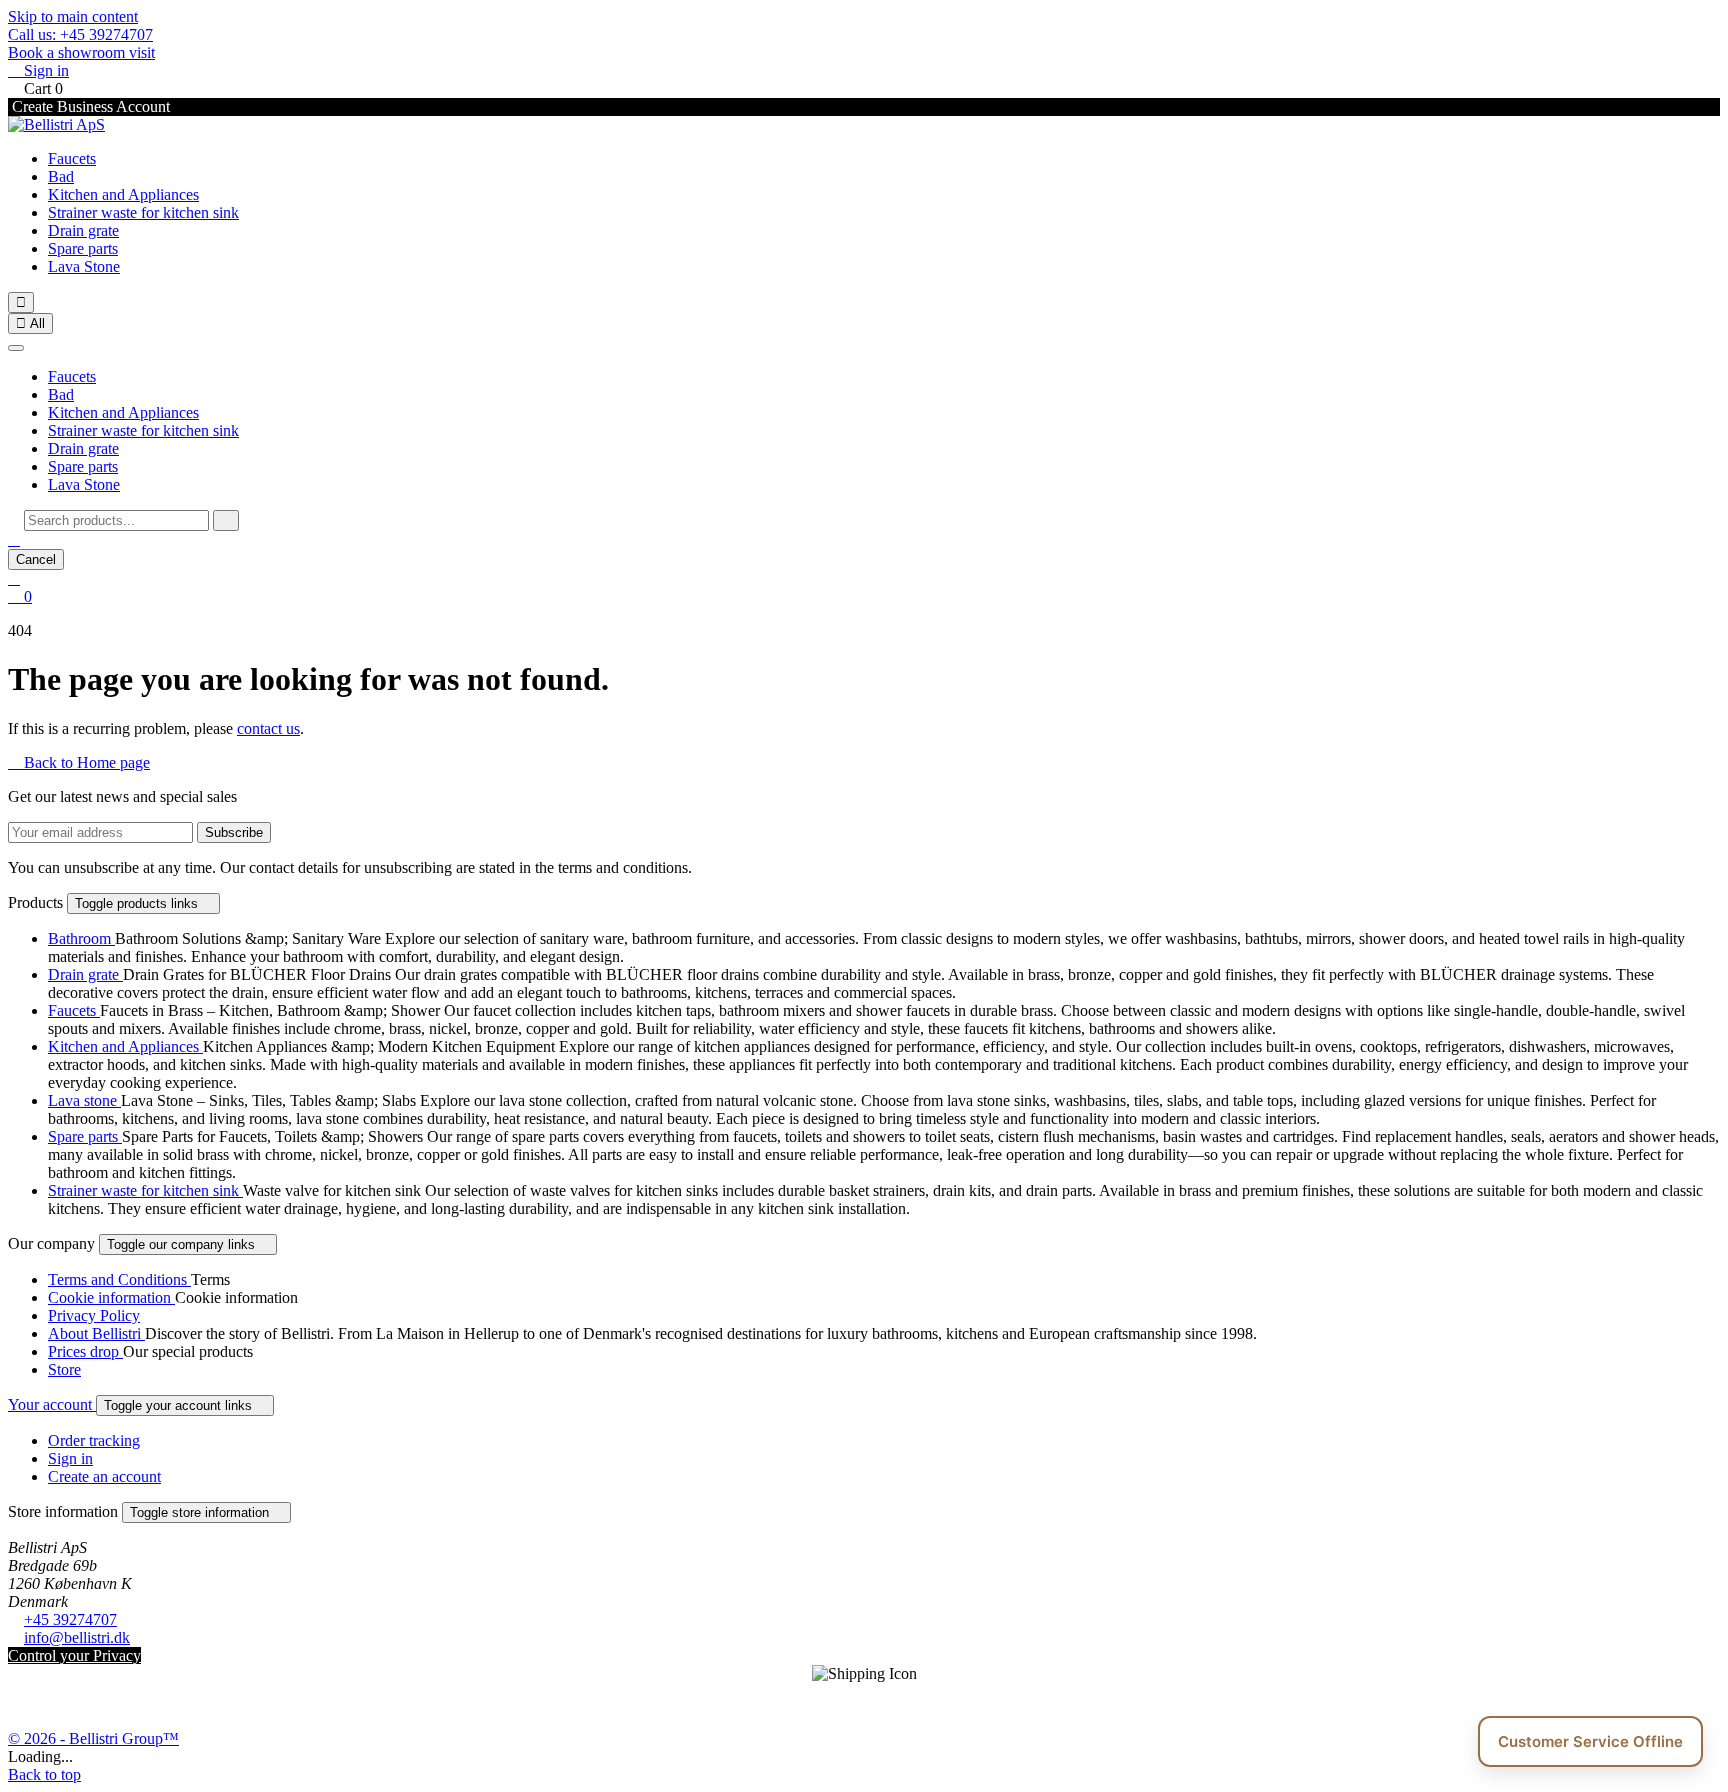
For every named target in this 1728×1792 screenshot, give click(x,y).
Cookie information (111, 1297)
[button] (14, 539)
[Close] (16, 348)
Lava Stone (84, 266)
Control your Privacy (74, 1655)
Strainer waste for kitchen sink (143, 212)
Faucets (72, 158)
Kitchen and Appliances (123, 194)
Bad (61, 176)
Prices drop (85, 1351)
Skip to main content (73, 16)
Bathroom (81, 938)
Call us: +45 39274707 (80, 34)
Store (64, 1369)
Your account (52, 1404)
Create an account (104, 1476)
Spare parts (83, 248)
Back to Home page (79, 762)
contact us (268, 728)
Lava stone (84, 1100)
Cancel (36, 559)
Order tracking (94, 1440)
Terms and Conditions (119, 1279)
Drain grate (83, 230)
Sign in (70, 1458)
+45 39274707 (70, 1619)
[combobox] (116, 520)
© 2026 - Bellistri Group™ (93, 1738)
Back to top (44, 1774)
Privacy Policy (94, 1315)
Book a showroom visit (81, 52)
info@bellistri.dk (77, 1637)
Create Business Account (89, 106)
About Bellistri (96, 1333)
